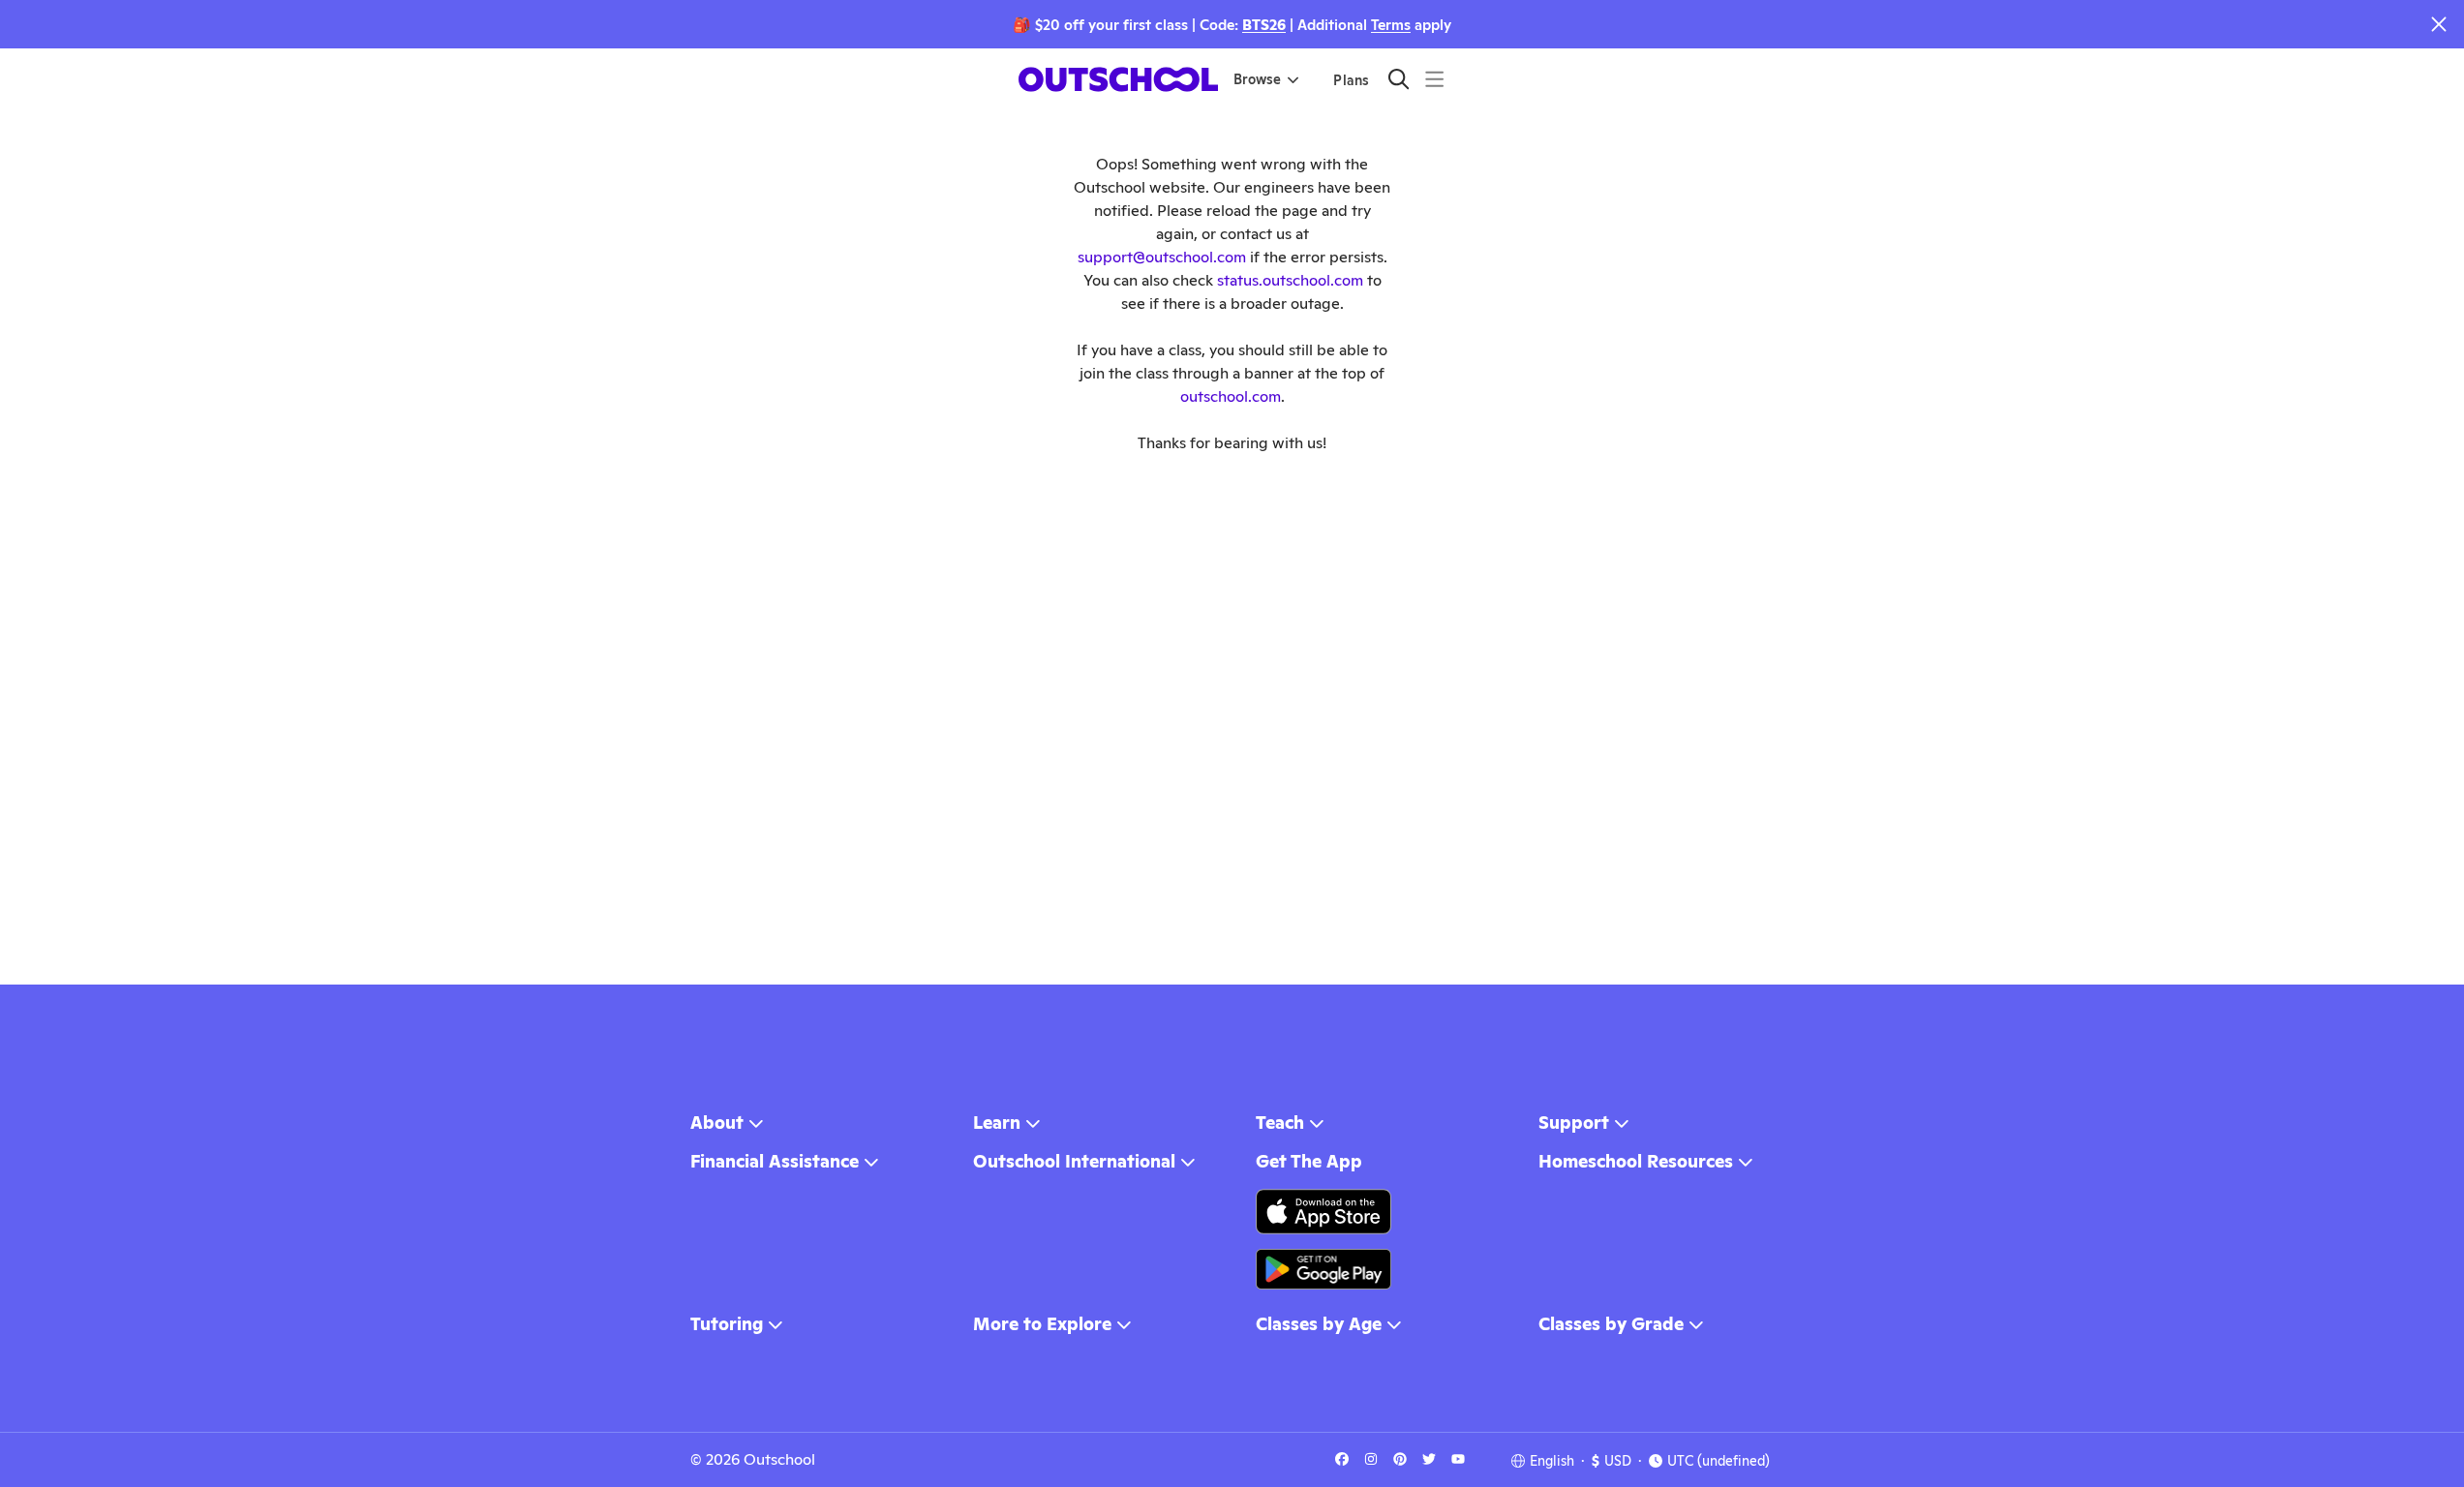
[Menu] (1434, 79)
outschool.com (1231, 396)
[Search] (1399, 79)
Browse (1257, 79)
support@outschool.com (1162, 257)
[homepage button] (1118, 79)
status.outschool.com (1290, 280)
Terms (1391, 25)
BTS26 (1264, 25)
